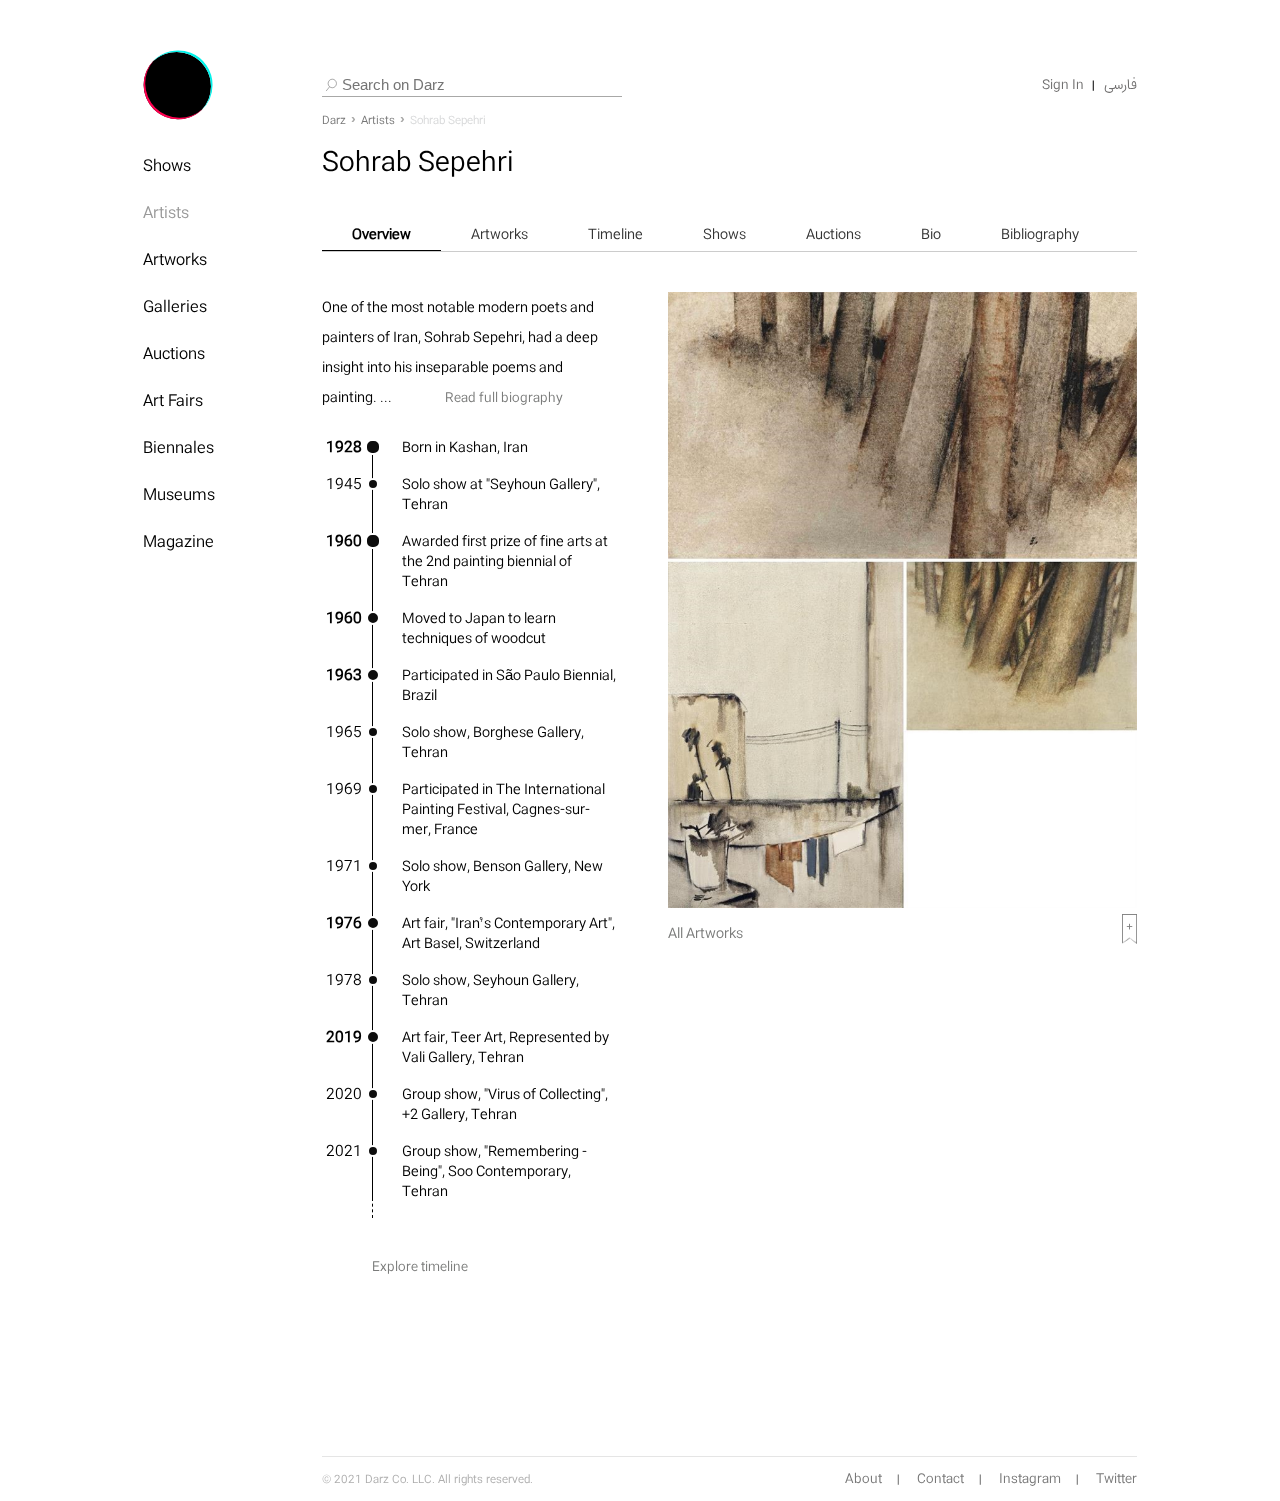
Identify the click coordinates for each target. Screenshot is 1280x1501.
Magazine (178, 541)
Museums (179, 494)
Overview (381, 233)
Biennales (178, 447)
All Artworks (705, 932)
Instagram (1030, 1479)
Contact (940, 1479)
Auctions (174, 353)
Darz (334, 120)
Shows (167, 165)
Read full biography (504, 397)
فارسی (1120, 85)
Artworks (175, 259)
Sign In (1063, 85)
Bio (931, 233)
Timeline (615, 233)
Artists (166, 212)
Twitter (1116, 1479)
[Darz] (178, 85)
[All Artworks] (902, 902)
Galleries (175, 306)
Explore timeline (420, 1266)
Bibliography (1040, 233)
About (863, 1479)
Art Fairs (173, 400)
